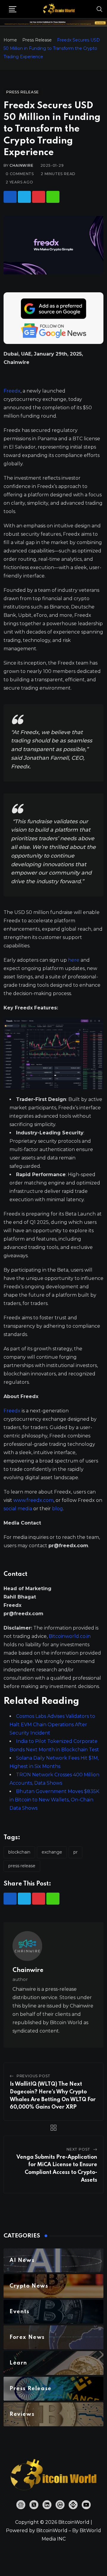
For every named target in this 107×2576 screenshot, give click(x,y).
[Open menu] (13, 9)
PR (75, 1852)
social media (18, 1509)
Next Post (78, 2149)
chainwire (21, 165)
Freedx (12, 391)
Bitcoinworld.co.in (70, 1636)
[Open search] (100, 9)
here (74, 960)
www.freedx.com (33, 1500)
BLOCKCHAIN (19, 1852)
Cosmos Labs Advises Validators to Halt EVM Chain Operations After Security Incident (52, 1725)
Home (10, 40)
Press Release (37, 40)
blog (58, 1509)
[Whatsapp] (53, 197)
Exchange (52, 1852)
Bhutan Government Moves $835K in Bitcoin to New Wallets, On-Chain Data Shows (54, 1800)
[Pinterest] (39, 197)
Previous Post (34, 2076)
